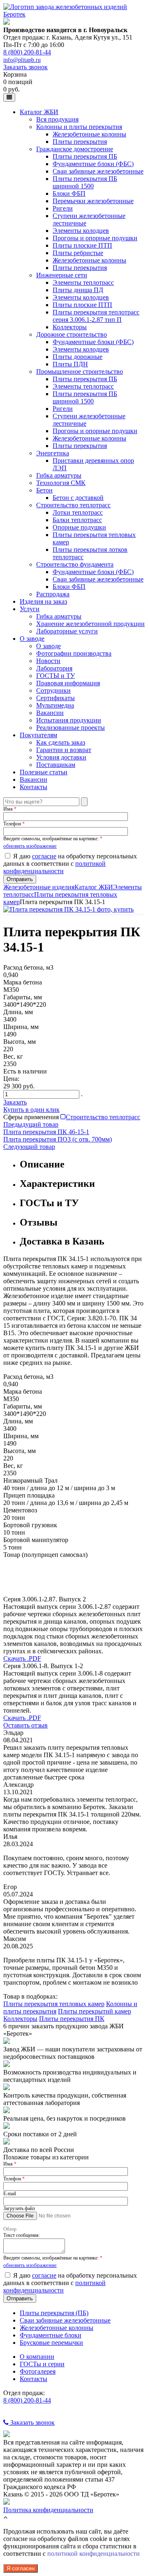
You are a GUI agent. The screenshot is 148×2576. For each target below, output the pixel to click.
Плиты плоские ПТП (82, 245)
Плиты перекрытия (80, 142)
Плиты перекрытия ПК (72, 2019)
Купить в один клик (31, 1110)
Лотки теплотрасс (78, 512)
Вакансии (50, 713)
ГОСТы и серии (42, 2364)
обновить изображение (30, 846)
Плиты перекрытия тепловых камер (54, 2004)
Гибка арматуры (59, 475)
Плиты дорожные (77, 357)
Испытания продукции (69, 720)
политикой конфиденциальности (54, 867)
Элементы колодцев (81, 231)
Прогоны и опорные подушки (95, 238)
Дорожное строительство (72, 334)
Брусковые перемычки (51, 2343)
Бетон (44, 490)
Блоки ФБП (69, 193)
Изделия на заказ (43, 601)
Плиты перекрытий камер (95, 2011)
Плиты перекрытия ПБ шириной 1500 (85, 182)
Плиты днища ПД (78, 290)
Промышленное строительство (80, 372)
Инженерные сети (62, 275)
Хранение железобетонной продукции (90, 624)
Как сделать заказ (61, 742)
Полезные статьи (44, 772)
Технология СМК (61, 483)
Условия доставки (61, 757)
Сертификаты (55, 698)
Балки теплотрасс (77, 520)
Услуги (30, 609)
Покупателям (38, 735)
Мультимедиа (55, 705)
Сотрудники (53, 690)
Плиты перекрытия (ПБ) (54, 2313)
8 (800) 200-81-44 (27, 52)
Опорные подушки (79, 527)
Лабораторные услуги (67, 631)
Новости (48, 661)
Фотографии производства (74, 653)
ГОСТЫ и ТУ (55, 676)
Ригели (63, 208)
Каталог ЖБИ (39, 112)
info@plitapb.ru (22, 60)
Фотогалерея (38, 2371)
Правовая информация (68, 683)
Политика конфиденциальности (48, 2510)
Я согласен (21, 2568)
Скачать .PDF (22, 1658)
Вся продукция (57, 119)
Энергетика (53, 453)
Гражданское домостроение (75, 149)
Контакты (34, 787)
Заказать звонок (25, 67)
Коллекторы (70, 327)
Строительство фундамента (75, 564)
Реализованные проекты (71, 728)
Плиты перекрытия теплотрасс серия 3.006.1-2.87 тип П (96, 316)
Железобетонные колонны (89, 134)
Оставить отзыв (25, 1725)
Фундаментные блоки (51, 2335)
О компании (37, 2357)
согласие (44, 856)
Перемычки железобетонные (93, 201)
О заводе (32, 639)
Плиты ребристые (78, 253)
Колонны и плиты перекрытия (79, 127)
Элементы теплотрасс (83, 282)
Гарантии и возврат (64, 750)
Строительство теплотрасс (73, 505)
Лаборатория (54, 668)
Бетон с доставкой (78, 498)
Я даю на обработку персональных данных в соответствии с (70, 864)
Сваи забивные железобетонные (98, 171)
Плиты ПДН (70, 364)
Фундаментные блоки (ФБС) (93, 164)
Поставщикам (56, 765)
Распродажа (53, 594)
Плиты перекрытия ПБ (85, 156)
